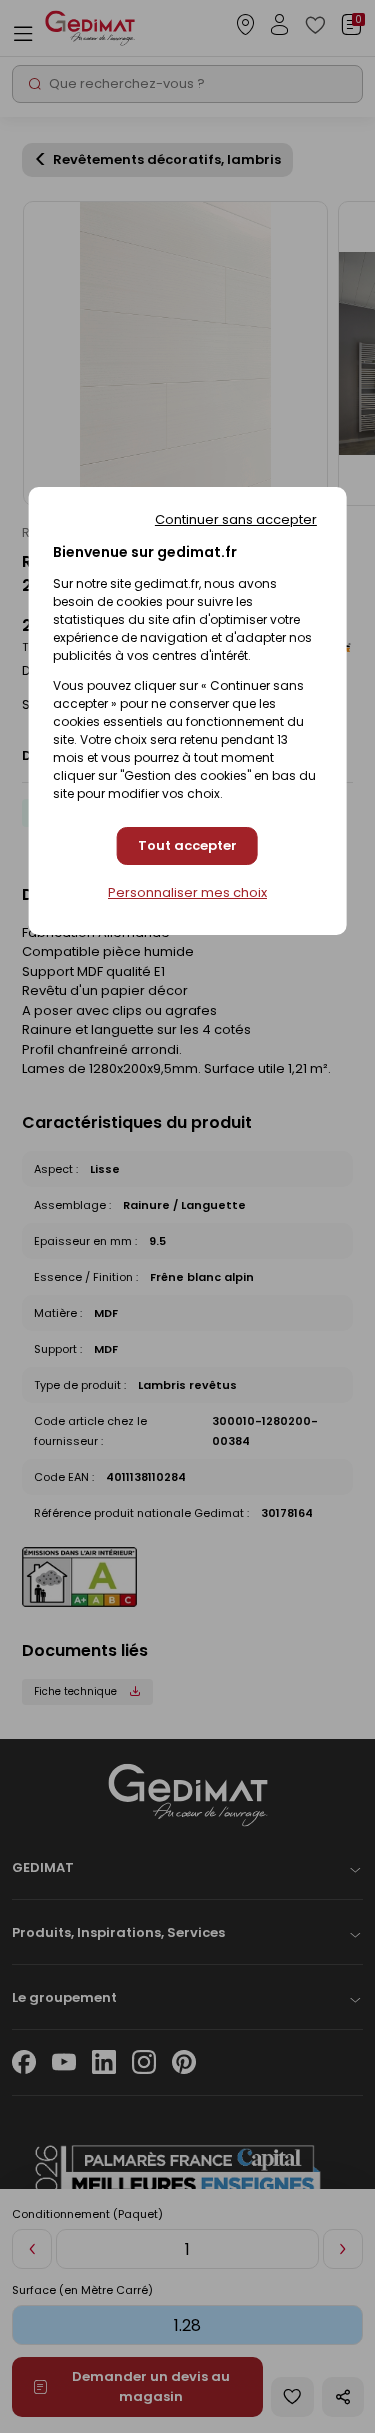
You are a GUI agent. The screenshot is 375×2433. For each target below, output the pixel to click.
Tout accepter (187, 845)
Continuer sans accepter (236, 519)
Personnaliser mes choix (187, 893)
